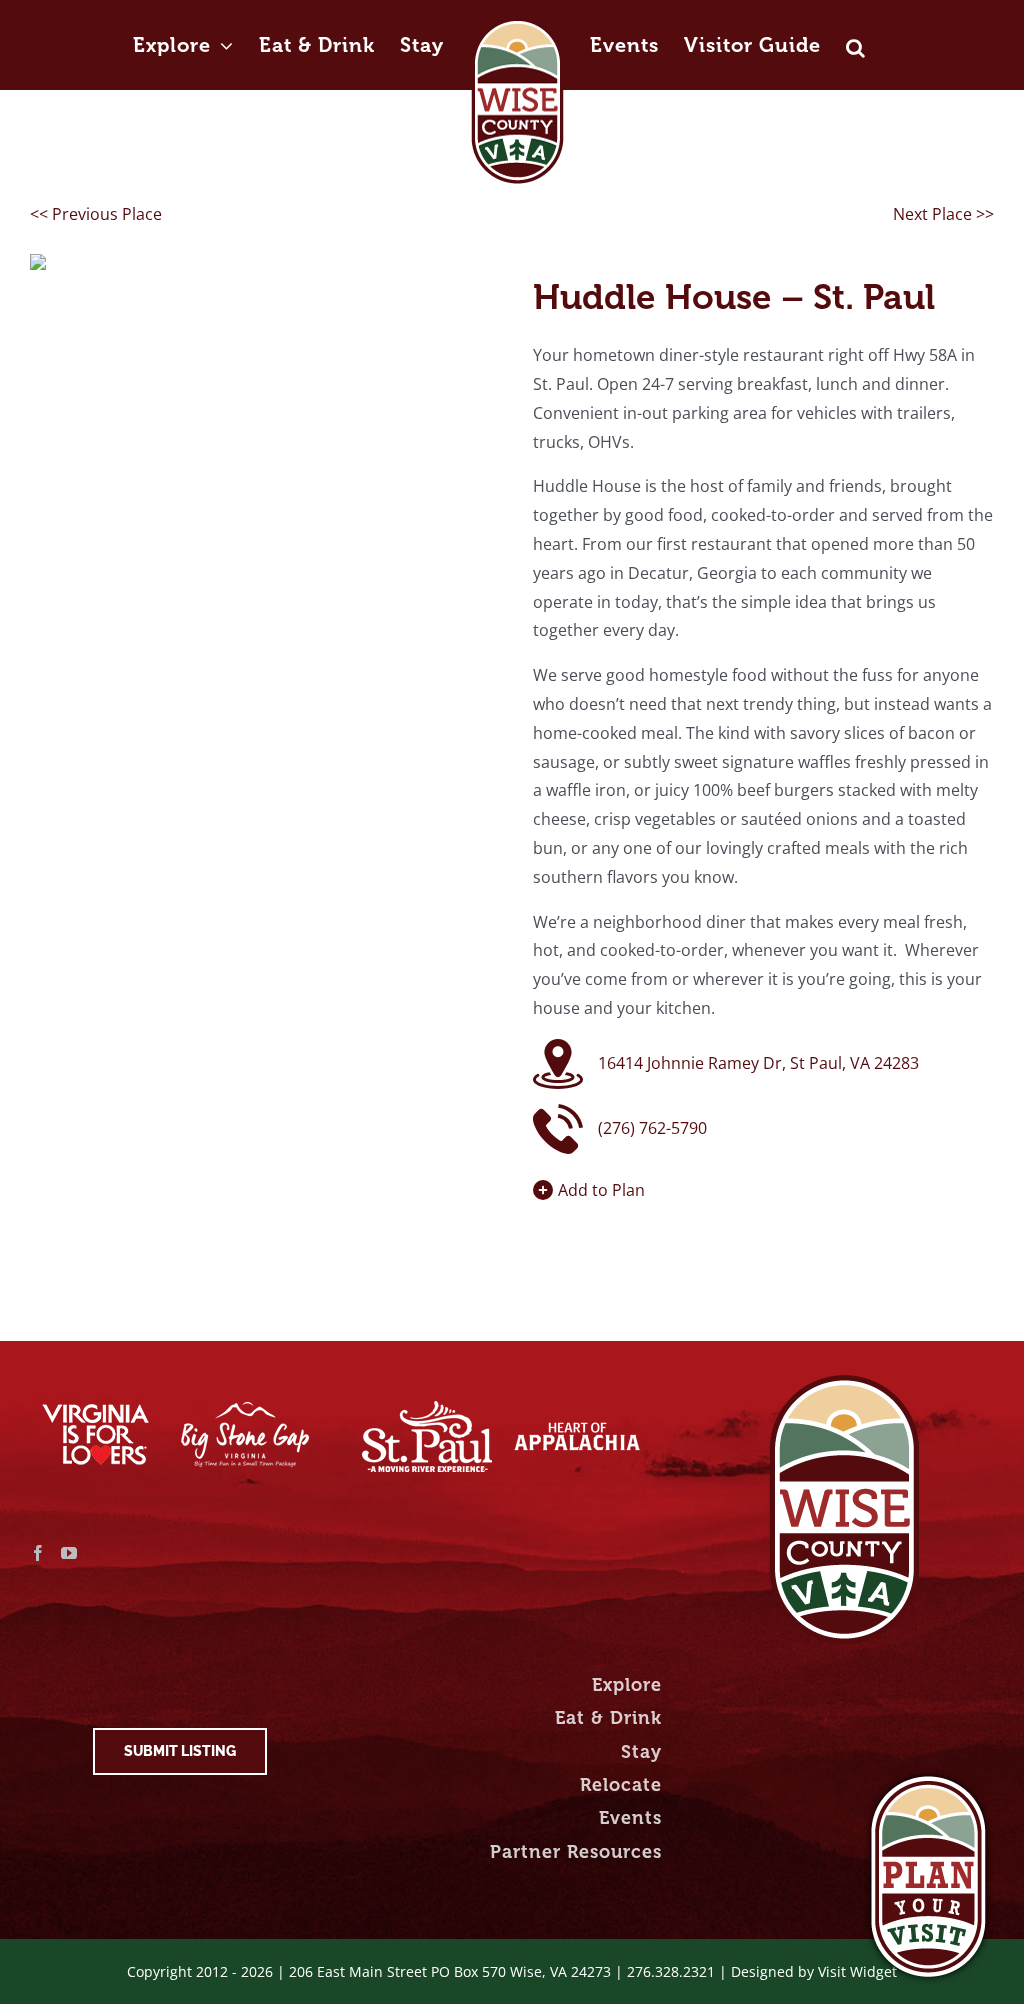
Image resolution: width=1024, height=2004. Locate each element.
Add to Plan (601, 1190)
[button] (856, 27)
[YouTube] (69, 1553)
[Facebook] (38, 1553)
